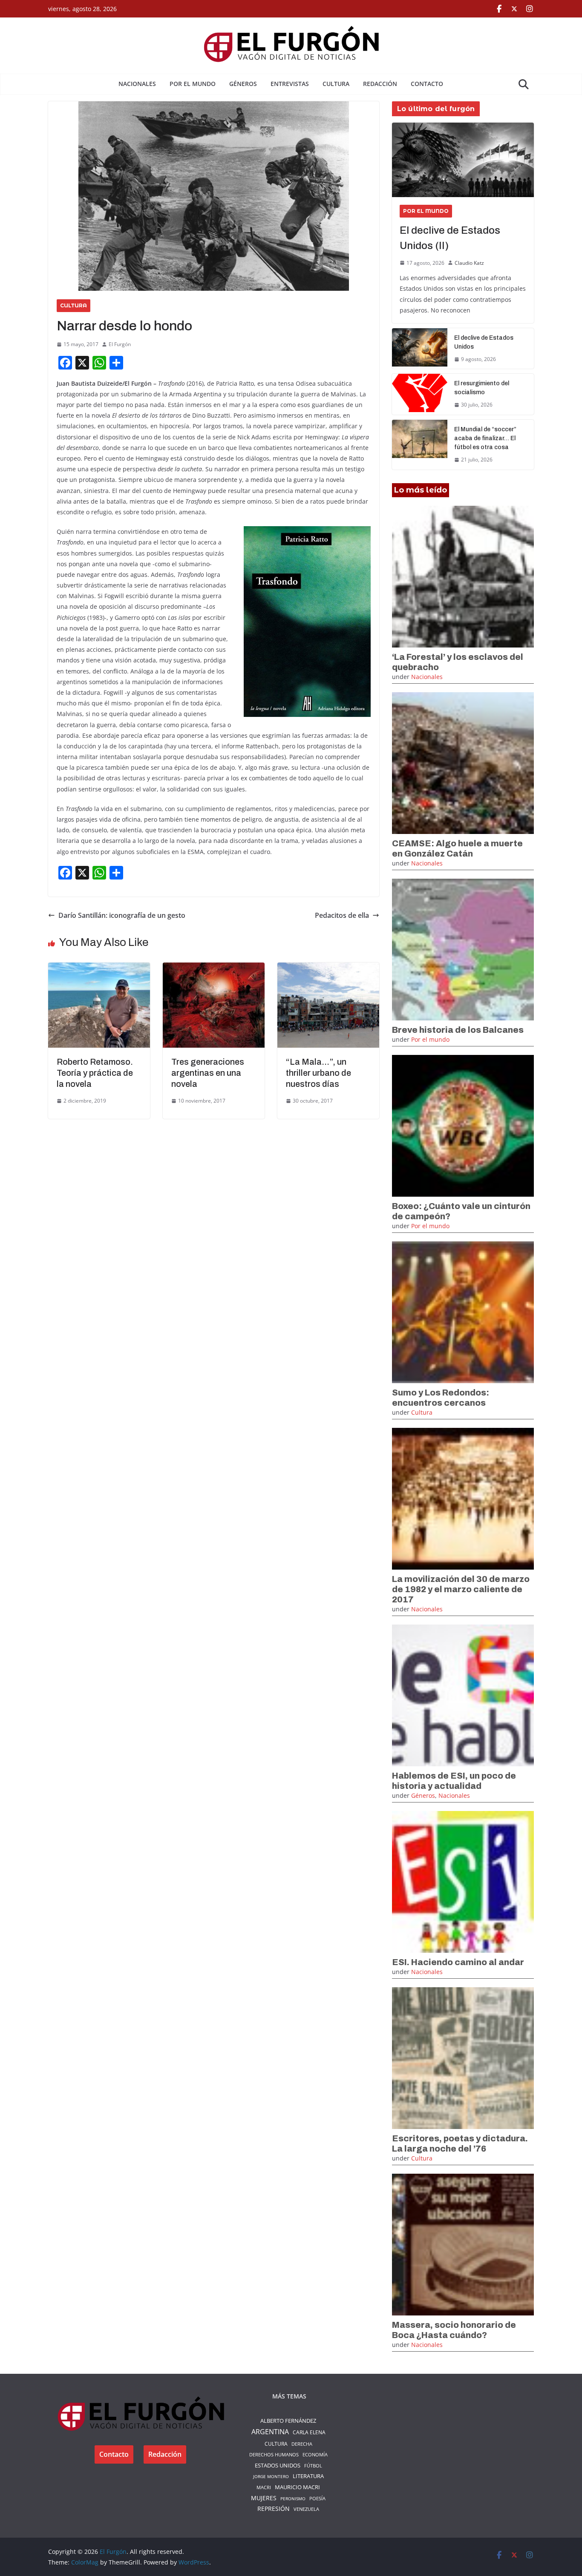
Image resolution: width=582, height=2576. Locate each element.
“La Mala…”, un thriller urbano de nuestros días (318, 1073)
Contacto (427, 84)
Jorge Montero (271, 2476)
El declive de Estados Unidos (484, 342)
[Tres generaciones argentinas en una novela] (214, 969)
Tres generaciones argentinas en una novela (208, 1073)
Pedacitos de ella (342, 915)
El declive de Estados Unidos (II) (450, 238)
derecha (302, 2444)
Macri (264, 2487)
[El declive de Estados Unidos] (420, 349)
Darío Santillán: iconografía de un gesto (122, 915)
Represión (274, 2509)
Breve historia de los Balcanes (458, 1030)
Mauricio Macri (297, 2487)
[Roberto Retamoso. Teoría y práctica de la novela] (99, 969)
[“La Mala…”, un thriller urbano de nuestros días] (328, 969)
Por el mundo (193, 84)
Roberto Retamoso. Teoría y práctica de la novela (95, 1073)
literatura (308, 2476)
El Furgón (120, 344)
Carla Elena (309, 2432)
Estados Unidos (278, 2465)
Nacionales (137, 84)
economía (315, 2454)
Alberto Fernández (288, 2421)
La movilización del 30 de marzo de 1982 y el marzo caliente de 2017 (461, 1589)
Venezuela (306, 2509)
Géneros (243, 84)
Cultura (336, 84)
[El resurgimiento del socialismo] (420, 394)
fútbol (313, 2466)
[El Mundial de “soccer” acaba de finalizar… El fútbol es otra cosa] (420, 445)
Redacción (380, 84)
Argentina (270, 2432)
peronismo (293, 2499)
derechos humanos (274, 2454)
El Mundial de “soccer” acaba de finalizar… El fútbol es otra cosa (485, 438)
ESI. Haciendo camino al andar (458, 1962)
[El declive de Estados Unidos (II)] (463, 160)
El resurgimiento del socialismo (482, 388)
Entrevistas (290, 84)
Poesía (317, 2498)
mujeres (264, 2498)
